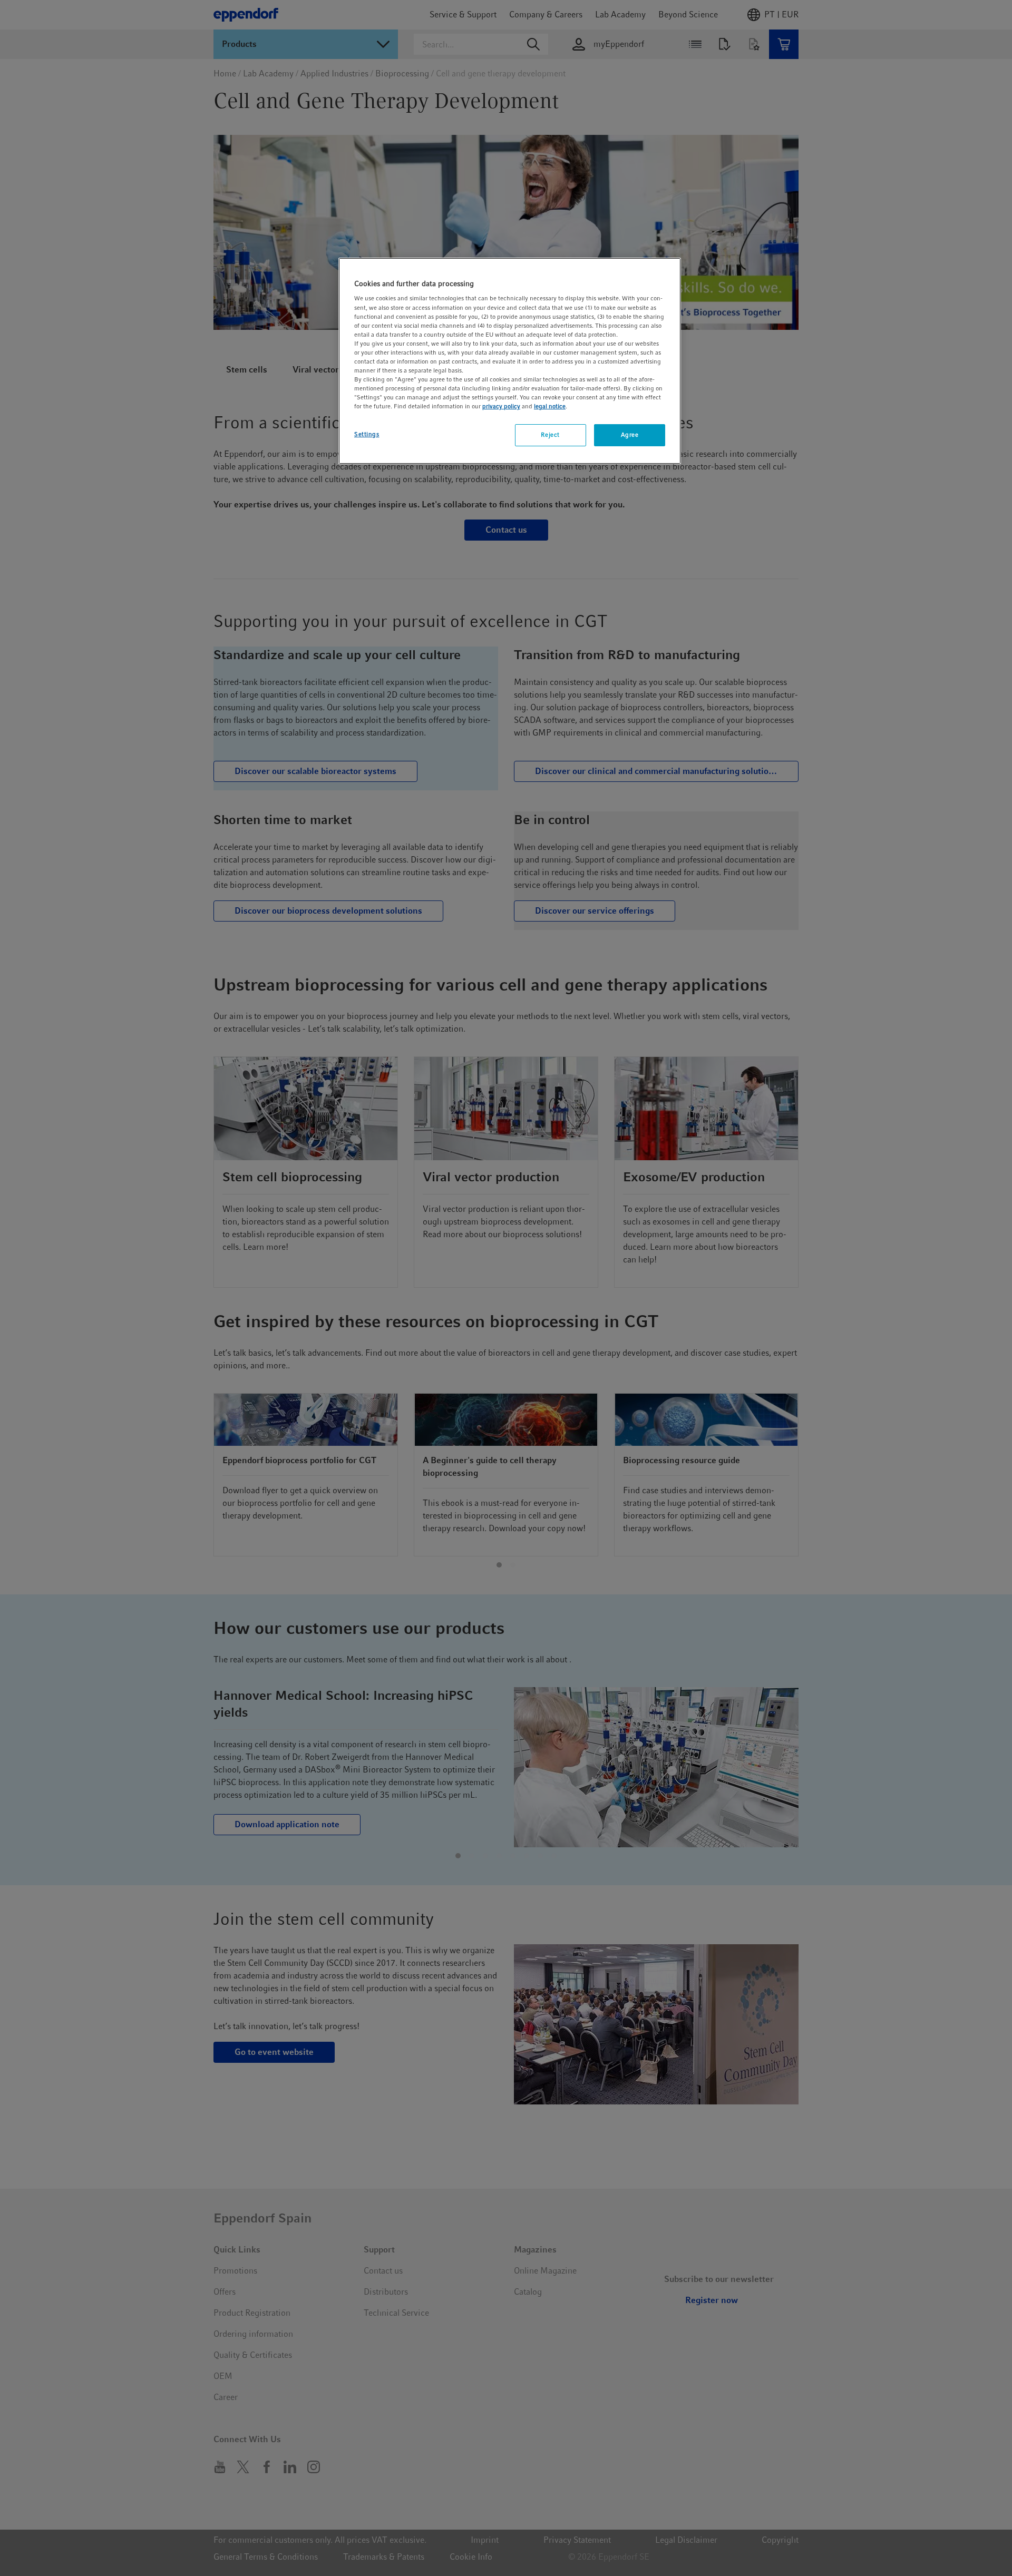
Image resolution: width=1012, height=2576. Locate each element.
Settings (367, 434)
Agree (630, 435)
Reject (550, 435)
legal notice (550, 406)
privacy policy (501, 406)
